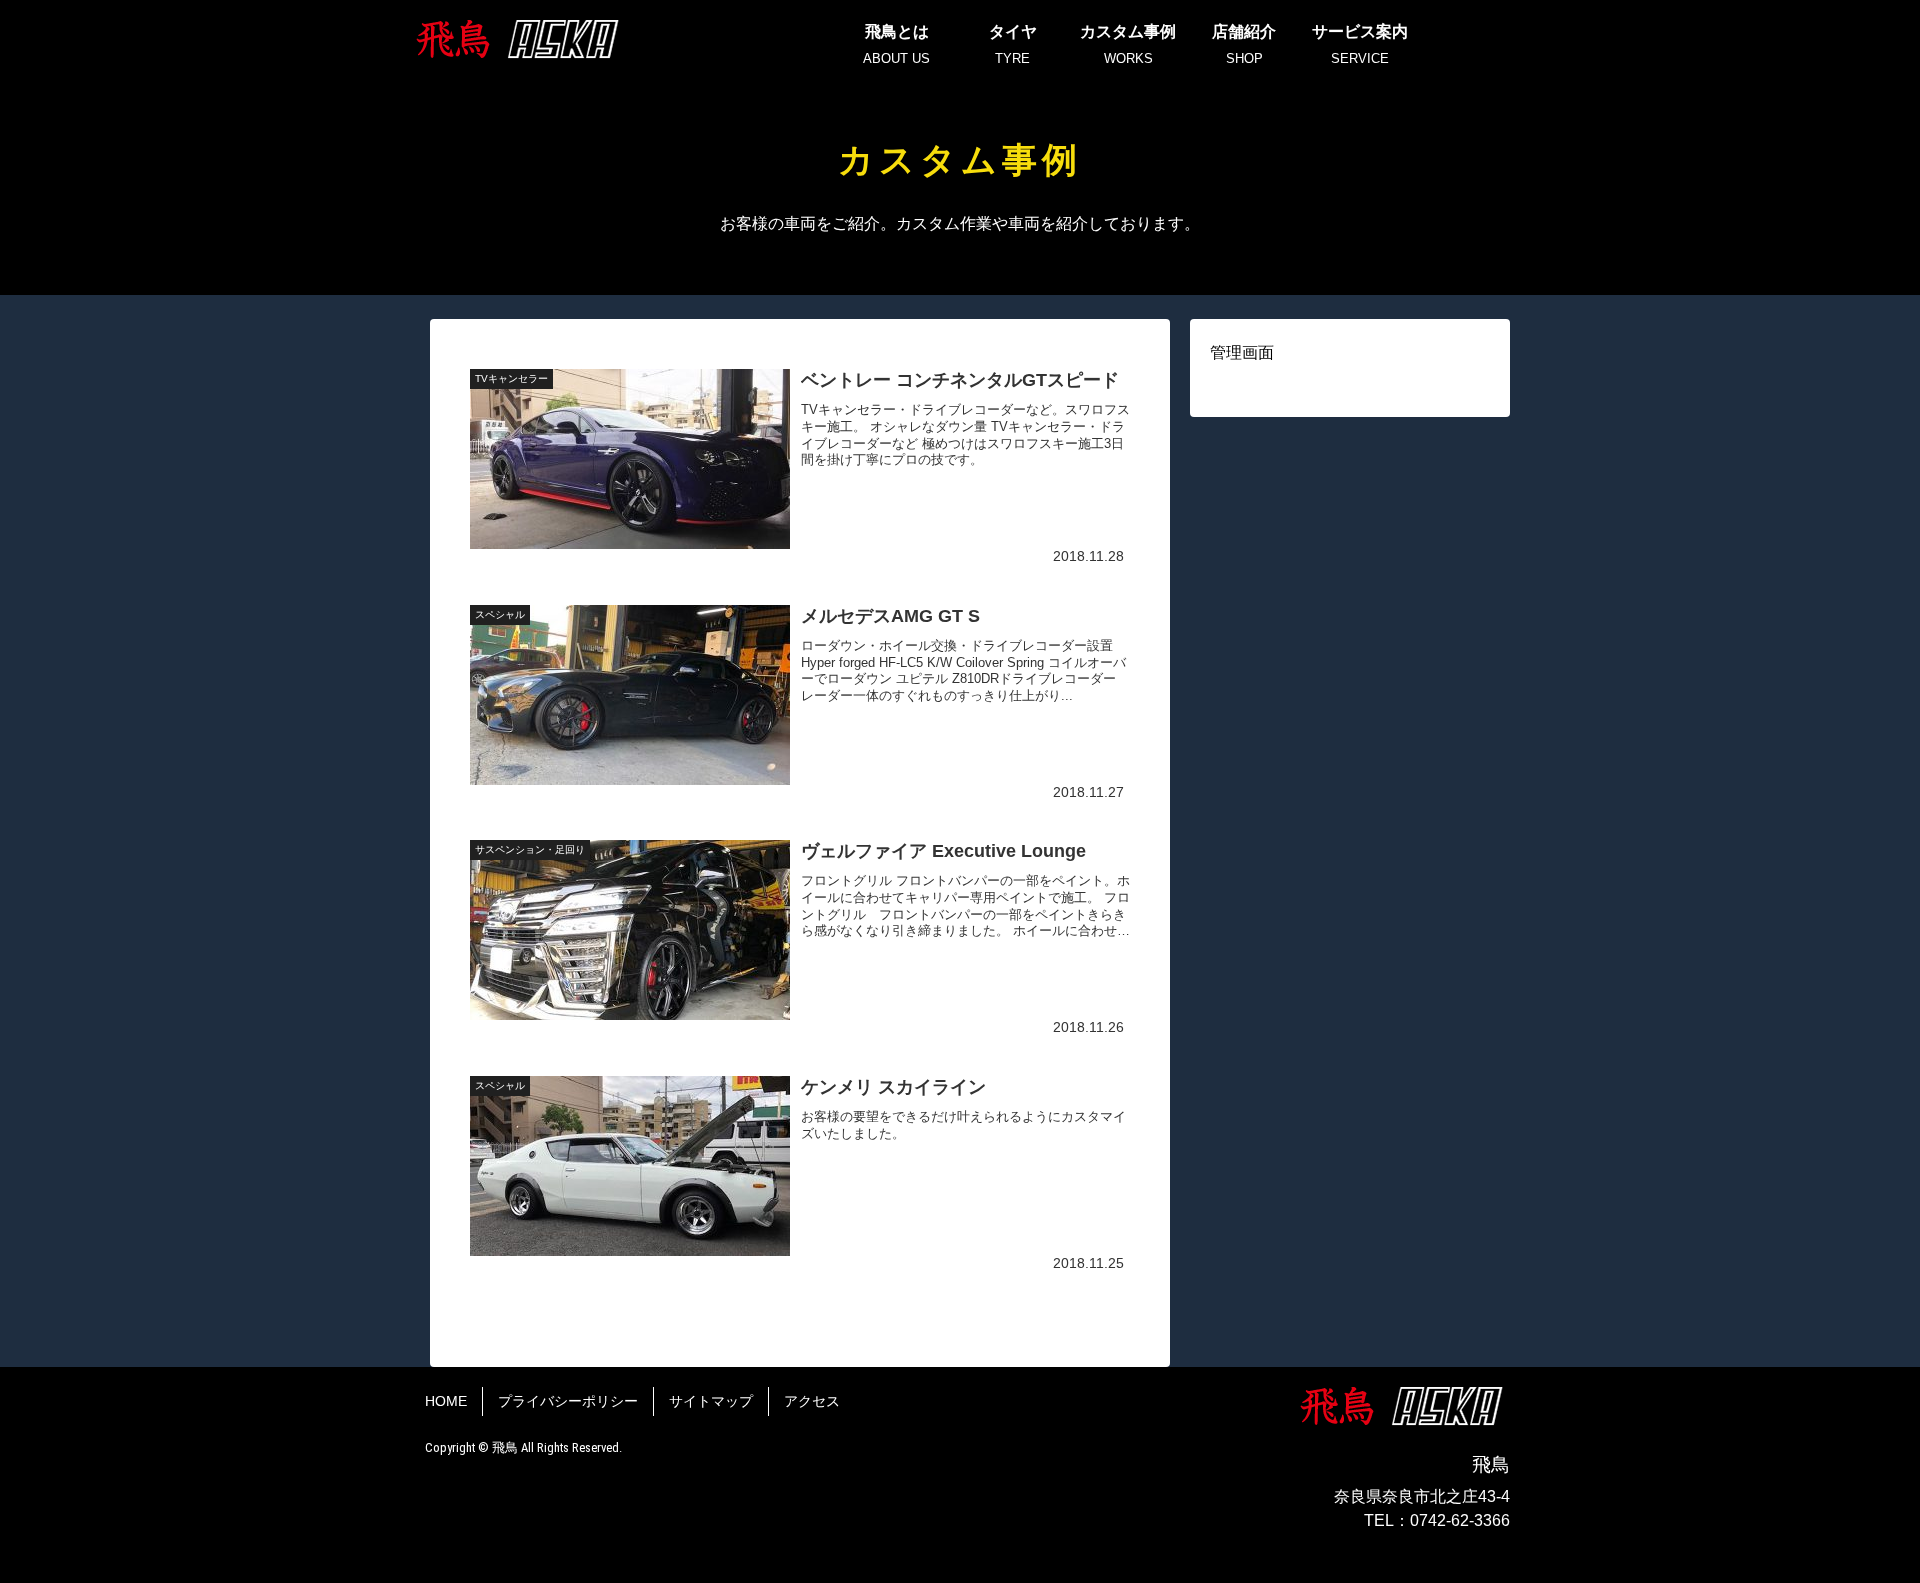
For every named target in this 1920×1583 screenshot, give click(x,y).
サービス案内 (1360, 44)
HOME (446, 1401)
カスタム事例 (1128, 44)
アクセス (812, 1401)
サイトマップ (711, 1401)
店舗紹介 (1244, 44)
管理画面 (1242, 352)
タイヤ (1013, 44)
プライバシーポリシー (568, 1401)
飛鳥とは (896, 44)
